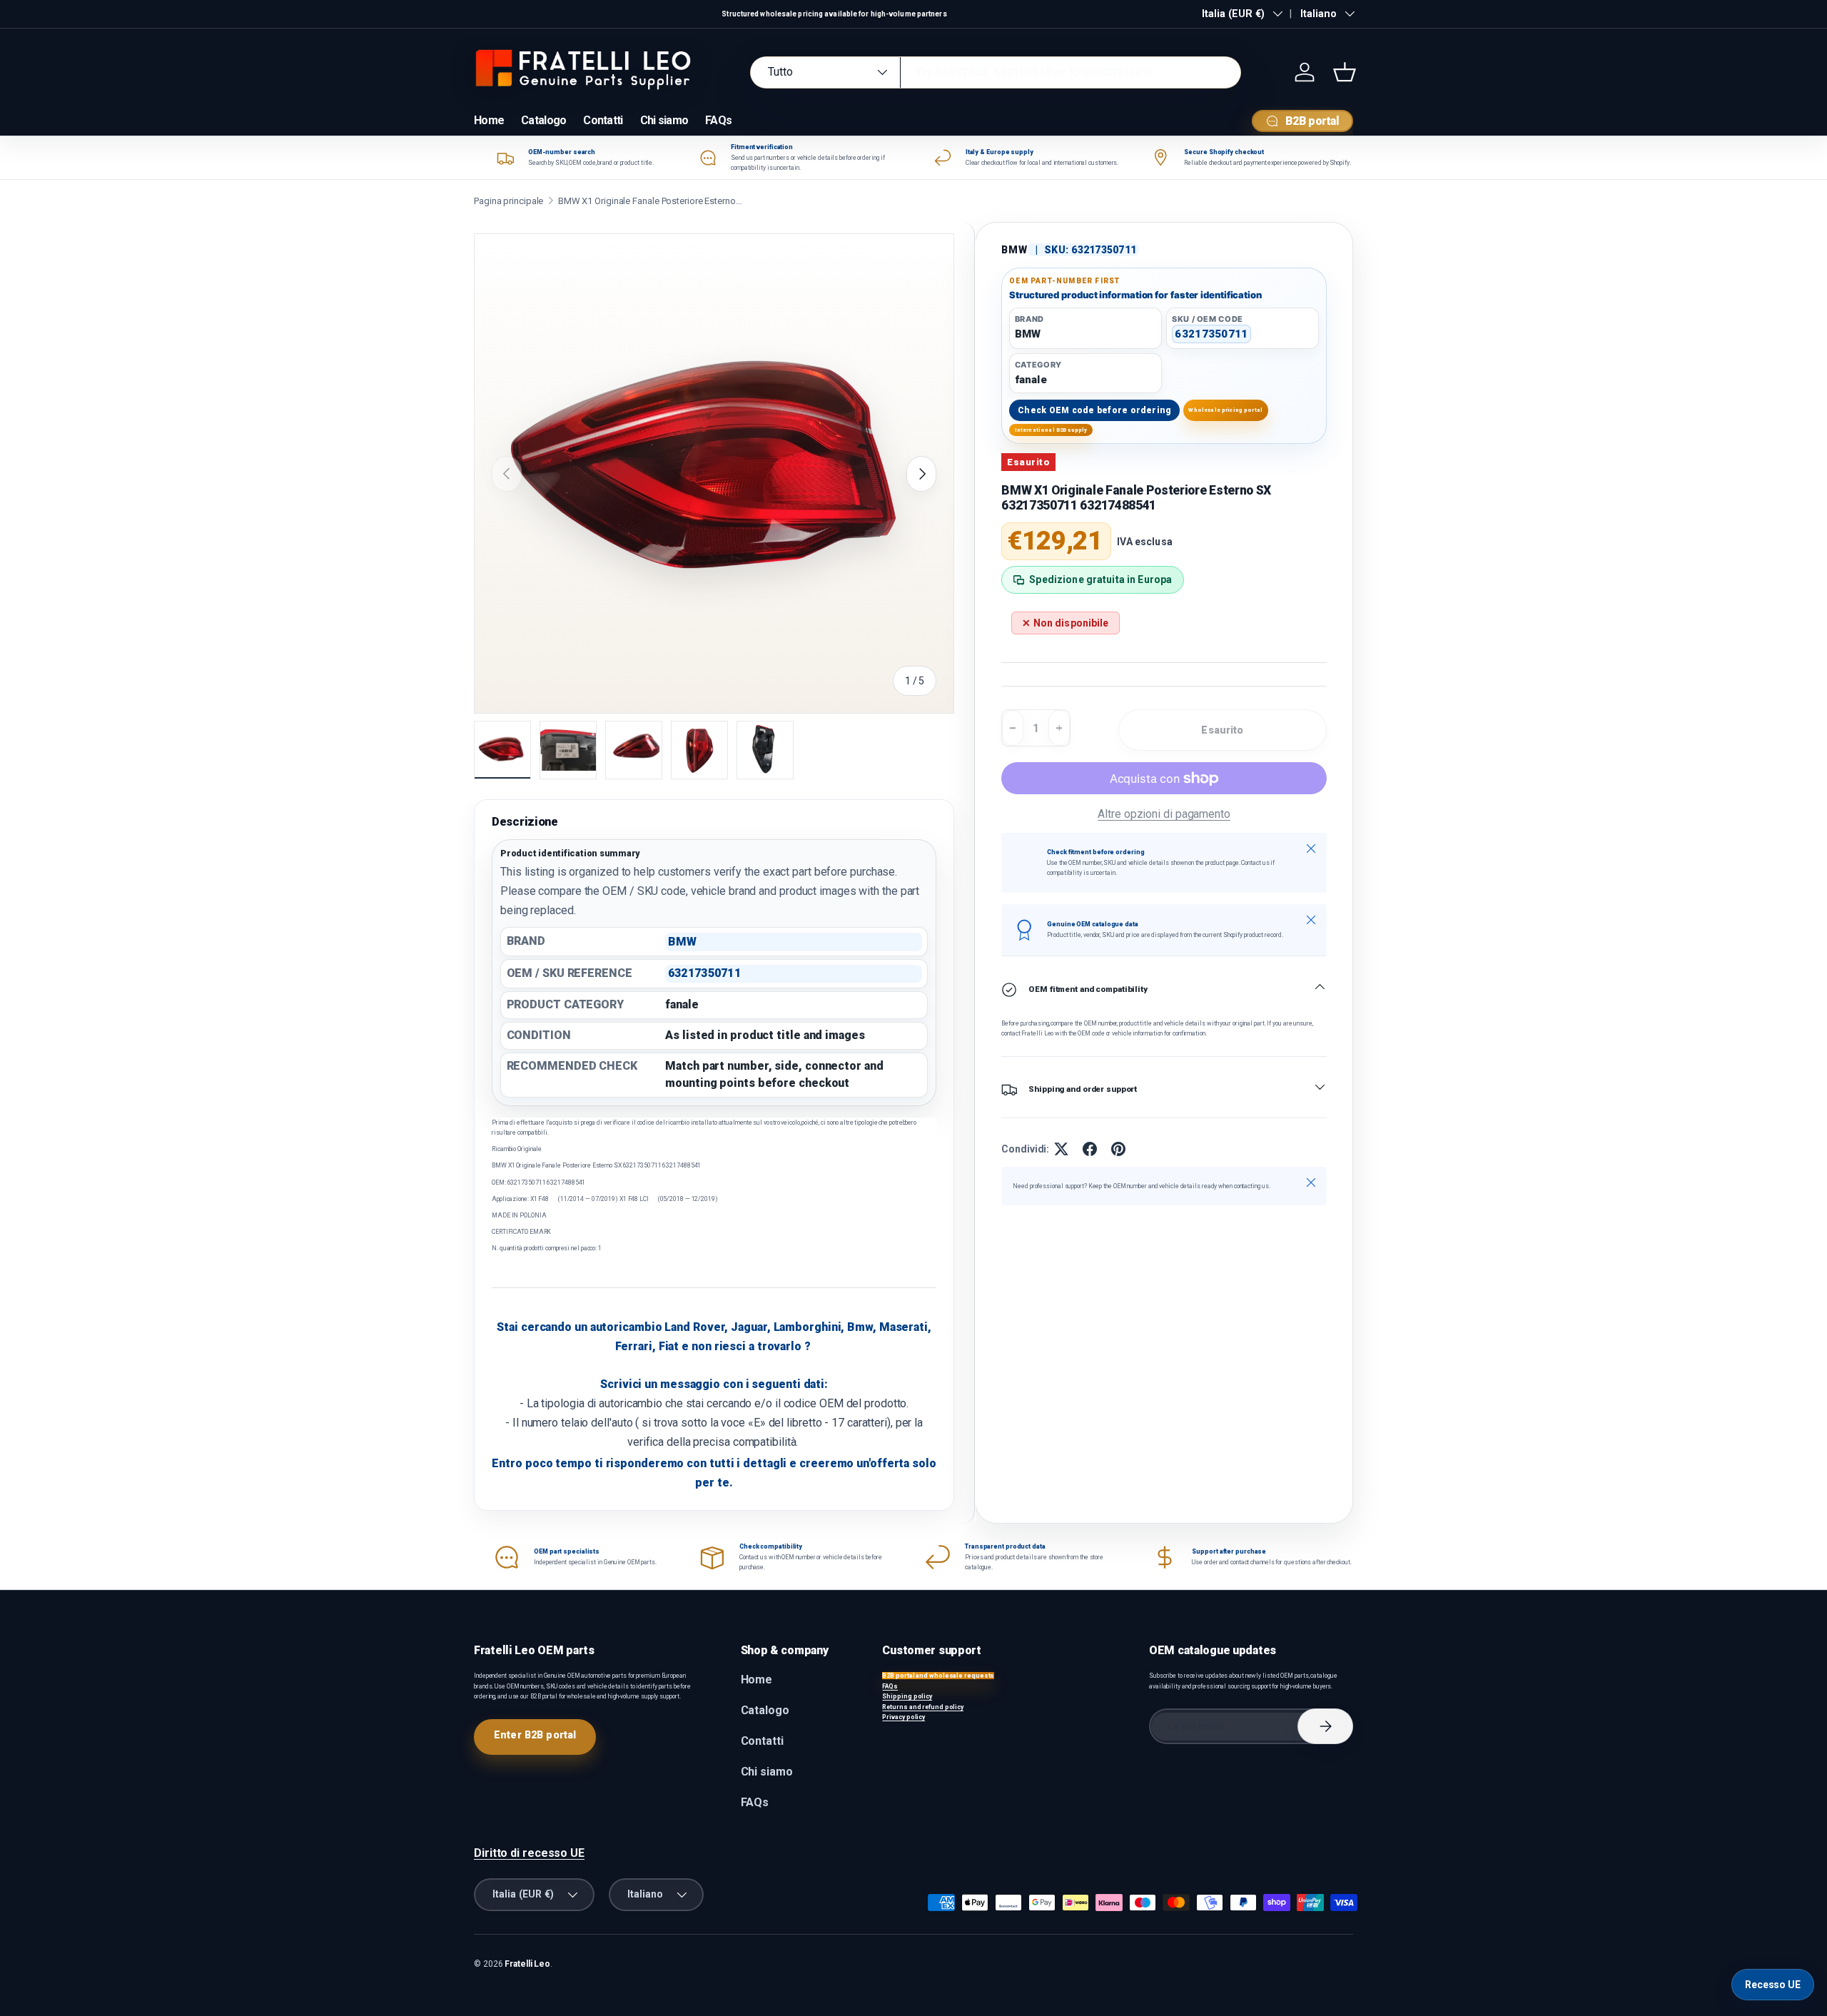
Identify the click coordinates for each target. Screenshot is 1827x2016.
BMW (1014, 250)
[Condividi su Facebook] (1090, 1149)
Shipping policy (907, 1696)
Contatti (603, 120)
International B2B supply (1051, 430)
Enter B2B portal (535, 1735)
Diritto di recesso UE (529, 1853)
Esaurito (1222, 730)
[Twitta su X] (1061, 1149)
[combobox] (996, 72)
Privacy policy (904, 1717)
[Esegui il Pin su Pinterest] (1118, 1149)
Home (489, 120)
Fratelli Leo (527, 1964)
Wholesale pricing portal (1225, 410)
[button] (1345, 72)
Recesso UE (1773, 1985)
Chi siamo (664, 120)
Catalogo (543, 120)
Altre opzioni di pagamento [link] (1164, 814)
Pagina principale (508, 201)
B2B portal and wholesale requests (938, 1676)
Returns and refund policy (923, 1707)
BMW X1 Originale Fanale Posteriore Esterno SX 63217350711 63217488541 (651, 201)
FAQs (718, 120)
